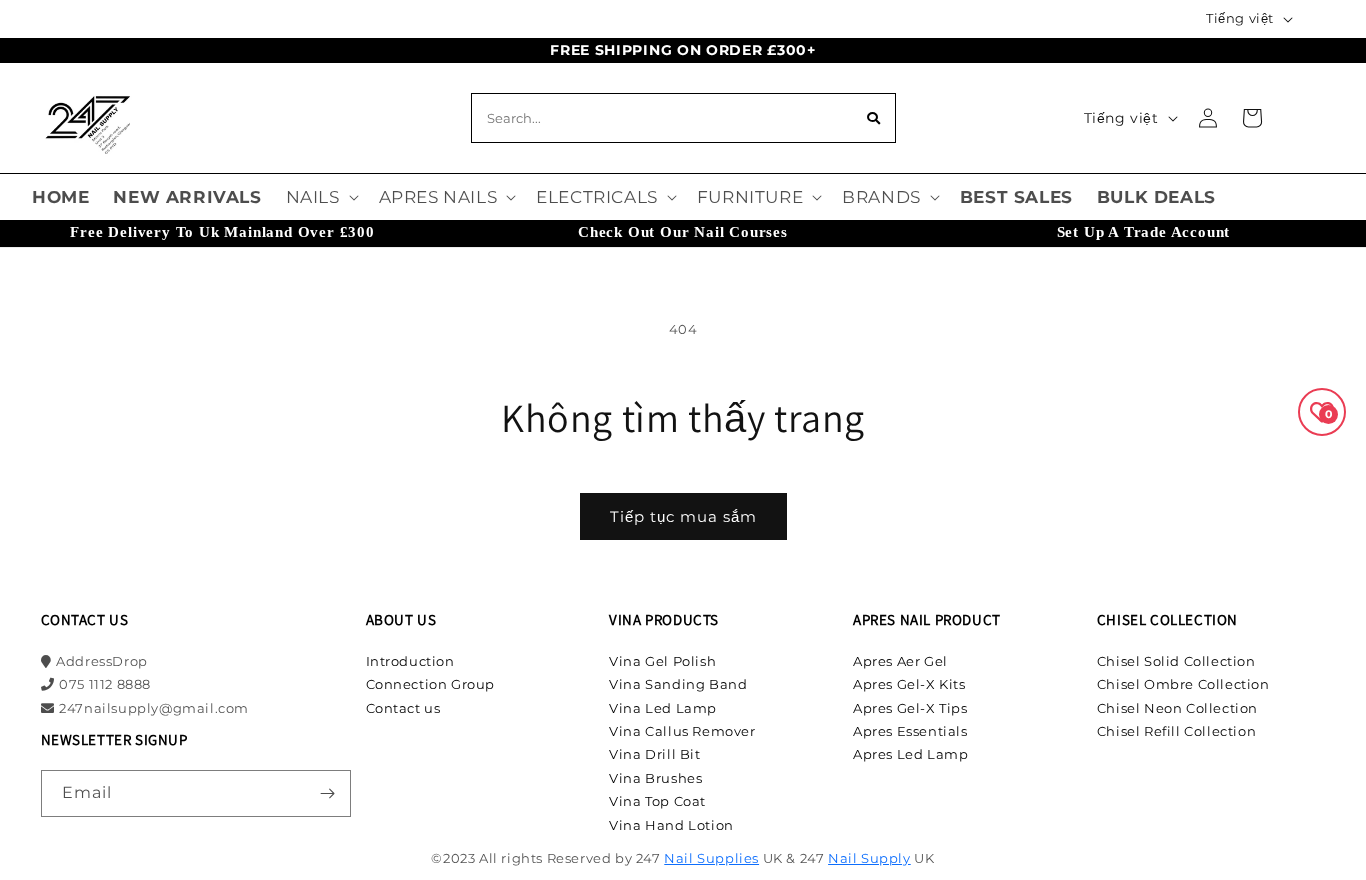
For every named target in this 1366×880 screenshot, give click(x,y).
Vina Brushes (655, 778)
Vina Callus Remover (682, 731)
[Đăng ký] (328, 793)
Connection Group (431, 684)
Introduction (410, 661)
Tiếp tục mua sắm (683, 516)
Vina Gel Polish (662, 661)
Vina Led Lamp (663, 708)
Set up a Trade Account (1144, 232)
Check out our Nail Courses (683, 232)
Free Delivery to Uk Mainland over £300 (222, 232)
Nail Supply (869, 858)
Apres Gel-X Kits (909, 684)
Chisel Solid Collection (1176, 661)
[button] (320, 197)
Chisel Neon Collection (1177, 708)
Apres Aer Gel (900, 661)
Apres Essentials (910, 731)
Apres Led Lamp (910, 754)
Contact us (403, 708)
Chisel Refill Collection (1176, 731)
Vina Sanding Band (678, 684)
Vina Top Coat (657, 801)
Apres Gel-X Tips (910, 708)
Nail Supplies (711, 858)
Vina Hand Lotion (671, 825)
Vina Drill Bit (654, 754)
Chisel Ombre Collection (1183, 684)
